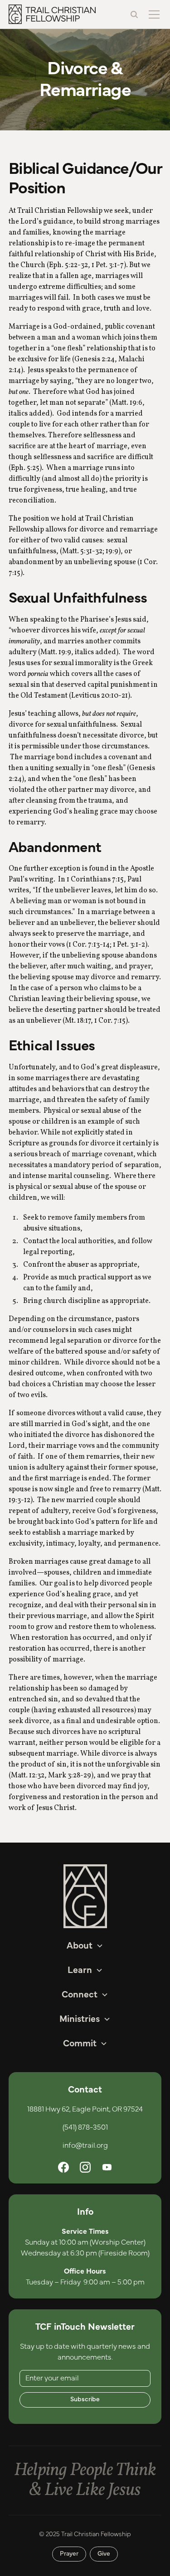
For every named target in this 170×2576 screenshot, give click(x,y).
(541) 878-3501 (85, 2127)
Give (104, 2554)
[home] (52, 14)
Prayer (69, 2554)
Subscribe (85, 2399)
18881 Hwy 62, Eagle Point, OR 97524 (85, 2109)
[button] (152, 14)
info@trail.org (85, 2145)
